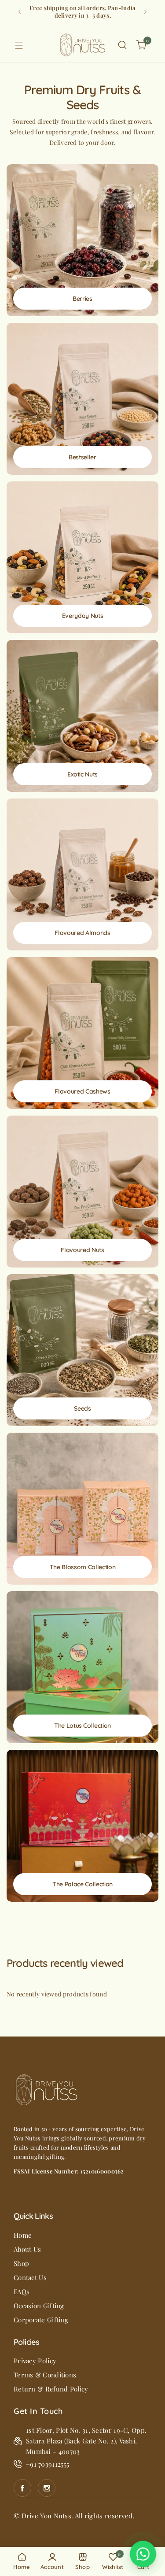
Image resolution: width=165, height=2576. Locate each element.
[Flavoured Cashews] (82, 1033)
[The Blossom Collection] (82, 1509)
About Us (27, 2249)
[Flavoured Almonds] (82, 874)
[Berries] (82, 240)
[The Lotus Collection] (82, 1667)
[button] (20, 12)
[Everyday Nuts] (82, 557)
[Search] (122, 45)
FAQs (22, 2291)
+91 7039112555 (48, 2464)
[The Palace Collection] (82, 1826)
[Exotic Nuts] (82, 716)
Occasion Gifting (39, 2306)
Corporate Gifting (41, 2320)
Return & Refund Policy (51, 2389)
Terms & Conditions (45, 2375)
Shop (21, 2263)
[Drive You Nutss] (83, 45)
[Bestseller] (82, 399)
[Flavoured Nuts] (82, 1192)
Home (23, 2235)
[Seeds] (82, 1350)
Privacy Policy (35, 2361)
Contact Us (30, 2277)
